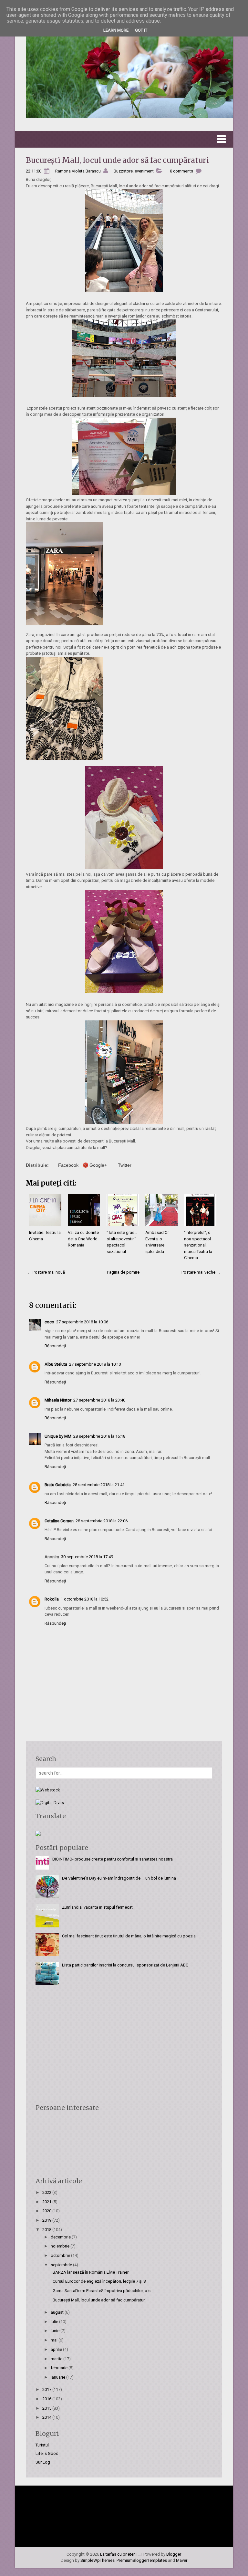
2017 (47, 2389)
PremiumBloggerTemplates (142, 2560)
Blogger (174, 2554)
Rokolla (52, 1599)
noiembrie (61, 2246)
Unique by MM (58, 1436)
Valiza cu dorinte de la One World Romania (83, 1239)
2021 (47, 2202)
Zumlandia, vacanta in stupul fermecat (97, 1907)
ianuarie (58, 2377)
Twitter (125, 1165)
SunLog (43, 2462)
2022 (47, 2192)
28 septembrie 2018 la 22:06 (102, 1521)
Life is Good (47, 2453)
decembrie (61, 2237)
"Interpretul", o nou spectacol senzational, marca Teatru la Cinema (198, 1245)
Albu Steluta (56, 1364)
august (58, 2312)
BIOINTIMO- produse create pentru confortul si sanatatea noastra (113, 1859)
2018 (47, 2230)
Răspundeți (55, 1346)
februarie (60, 2368)
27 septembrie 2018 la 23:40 (99, 1400)
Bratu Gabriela (58, 1485)
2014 (47, 2417)
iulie (55, 2322)
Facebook (68, 1165)
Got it (141, 30)
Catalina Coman (59, 1521)
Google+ (98, 1165)
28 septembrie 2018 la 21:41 (99, 1485)
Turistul (42, 2445)
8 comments (181, 171)
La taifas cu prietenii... (120, 2554)
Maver (182, 2560)
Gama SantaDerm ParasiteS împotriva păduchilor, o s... (103, 2291)
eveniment (144, 171)
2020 (47, 2211)
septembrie (62, 2265)
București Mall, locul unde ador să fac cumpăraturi (117, 160)
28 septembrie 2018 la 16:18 (99, 1436)
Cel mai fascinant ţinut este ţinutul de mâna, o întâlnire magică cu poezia (129, 1936)
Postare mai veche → (201, 1272)
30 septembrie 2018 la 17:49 (87, 1557)
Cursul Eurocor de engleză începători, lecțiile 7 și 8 (99, 2281)
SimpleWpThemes (98, 2560)
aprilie (57, 2349)
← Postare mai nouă (46, 1272)
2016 (47, 2399)
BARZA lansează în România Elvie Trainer (91, 2272)
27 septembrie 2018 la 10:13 (95, 1364)
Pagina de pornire (123, 1272)
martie (57, 2359)
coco (49, 1322)
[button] (124, 139)
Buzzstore (123, 171)
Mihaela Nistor (58, 1400)
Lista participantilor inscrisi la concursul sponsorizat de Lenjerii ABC (125, 1965)
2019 (47, 2220)
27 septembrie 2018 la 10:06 (82, 1322)
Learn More (116, 30)
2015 (47, 2408)
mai (55, 2340)
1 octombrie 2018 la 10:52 (85, 1599)
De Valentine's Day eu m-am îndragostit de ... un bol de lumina (119, 1878)
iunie (56, 2331)
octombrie (61, 2255)
